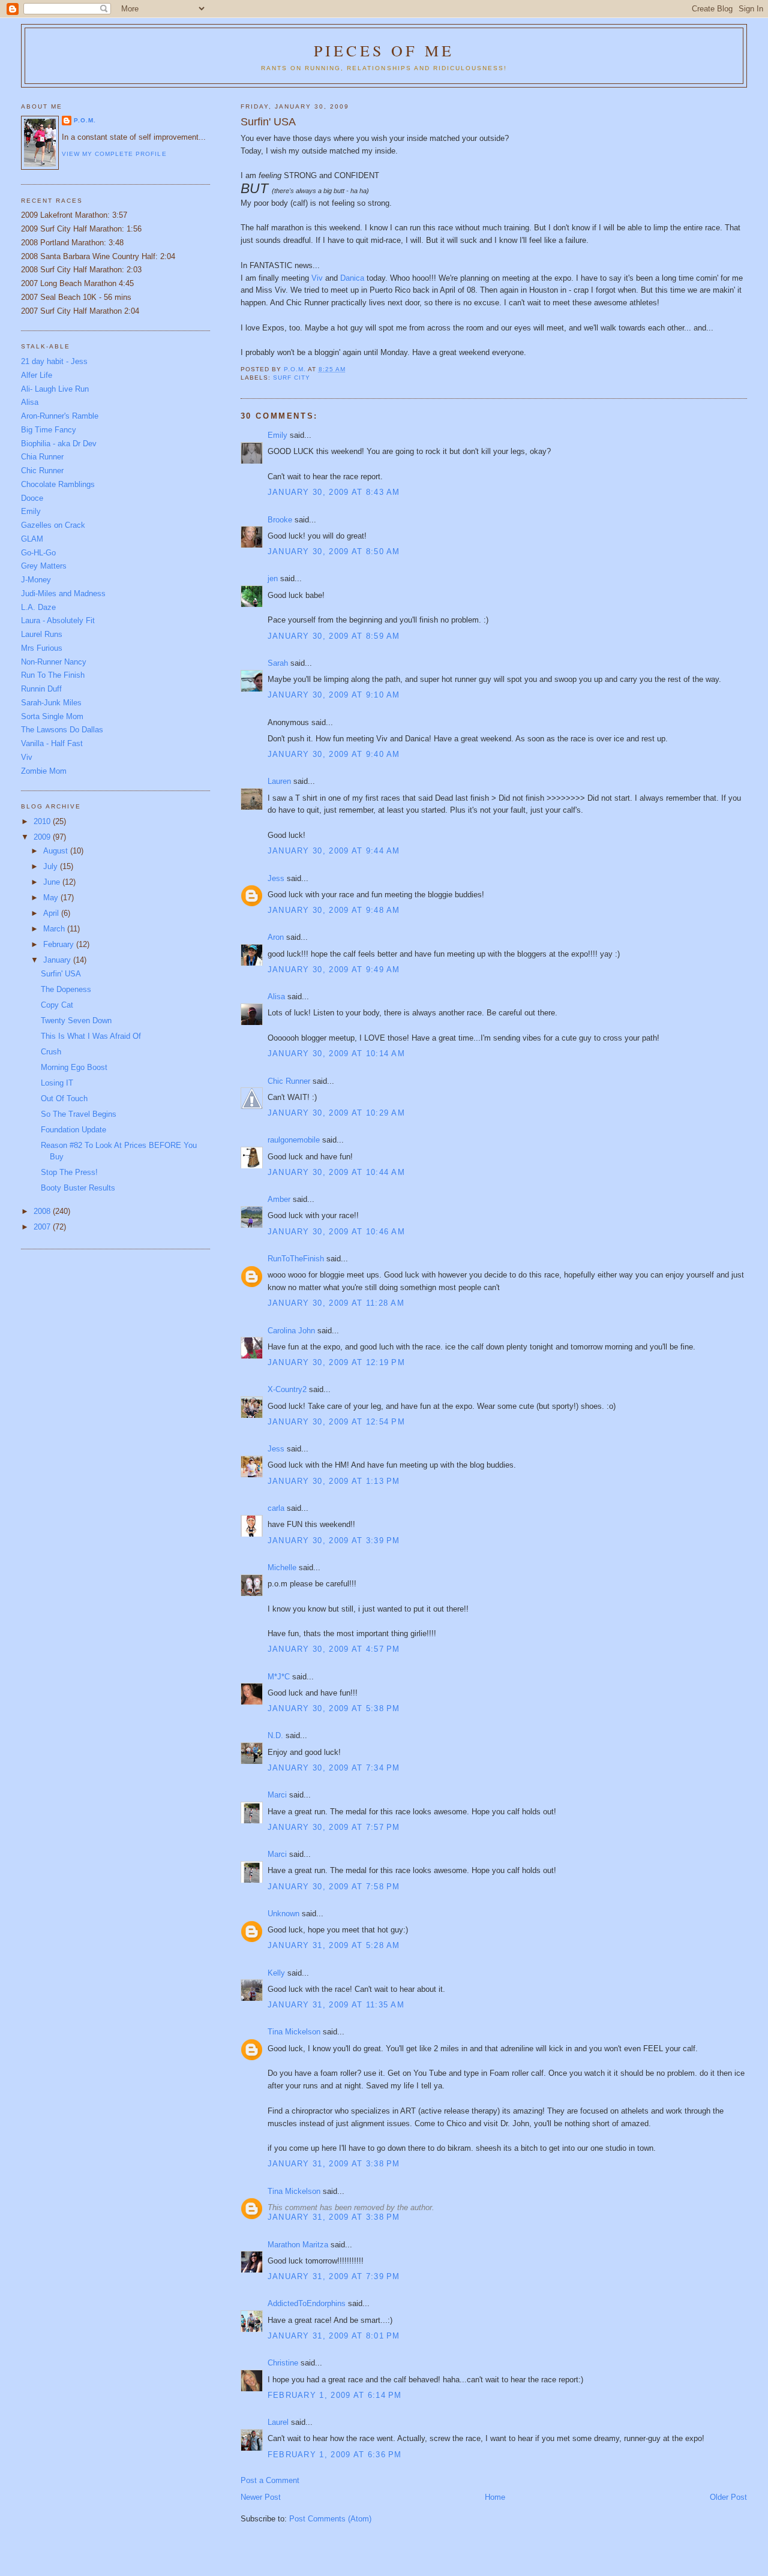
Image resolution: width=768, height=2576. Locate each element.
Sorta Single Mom (52, 716)
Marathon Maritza (298, 2245)
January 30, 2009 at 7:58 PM (334, 1887)
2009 (43, 837)
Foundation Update (73, 1130)
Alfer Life (37, 375)
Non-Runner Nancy (54, 662)
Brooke (280, 520)
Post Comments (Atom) (330, 2519)
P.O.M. (85, 120)
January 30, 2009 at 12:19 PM (336, 1362)
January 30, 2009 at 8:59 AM (334, 636)
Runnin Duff (41, 689)
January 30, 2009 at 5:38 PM (334, 1708)
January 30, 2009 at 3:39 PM (334, 1541)
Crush (51, 1052)
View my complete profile (114, 154)
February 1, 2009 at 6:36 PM (335, 2455)
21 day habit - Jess (54, 361)
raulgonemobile (294, 1140)
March (55, 929)
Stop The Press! (69, 1172)
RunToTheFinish (296, 1259)
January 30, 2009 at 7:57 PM (334, 1827)
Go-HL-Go (38, 553)
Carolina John (291, 1331)
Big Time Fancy (49, 430)
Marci (277, 1795)
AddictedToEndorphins (307, 2303)
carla (276, 1508)
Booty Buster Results (78, 1188)
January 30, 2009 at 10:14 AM (336, 1053)
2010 (43, 821)
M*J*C (279, 1677)
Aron (276, 937)
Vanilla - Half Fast (52, 743)
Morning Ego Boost (74, 1067)
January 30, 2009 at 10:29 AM (336, 1113)
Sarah (278, 663)
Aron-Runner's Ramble (60, 416)
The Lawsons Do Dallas (62, 730)
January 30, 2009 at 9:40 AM (334, 754)
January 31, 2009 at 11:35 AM (336, 2005)
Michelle (282, 1567)
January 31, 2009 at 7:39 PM (334, 2276)
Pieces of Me (384, 50)
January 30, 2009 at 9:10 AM (334, 695)
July (52, 866)
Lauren (279, 781)
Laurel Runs (42, 634)
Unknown (283, 1914)
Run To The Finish (53, 675)
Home (495, 2497)
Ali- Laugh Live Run (55, 389)
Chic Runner (289, 1081)
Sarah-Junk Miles (51, 703)
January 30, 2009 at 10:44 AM (336, 1172)
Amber (279, 1199)
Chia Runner (42, 457)
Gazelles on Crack (53, 525)
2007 (43, 1227)
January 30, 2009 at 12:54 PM (336, 1422)
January (58, 960)
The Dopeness (66, 989)
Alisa (276, 997)
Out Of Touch (64, 1098)
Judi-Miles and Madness (63, 593)
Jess (277, 878)
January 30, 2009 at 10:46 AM (336, 1232)
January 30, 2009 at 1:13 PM (334, 1481)
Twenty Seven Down (76, 1021)
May (52, 898)
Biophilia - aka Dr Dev (59, 444)
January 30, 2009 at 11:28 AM (336, 1303)
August (57, 851)
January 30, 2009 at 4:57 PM (334, 1649)
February (60, 944)
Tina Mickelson (294, 2032)
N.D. (275, 1735)
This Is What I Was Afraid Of (91, 1036)
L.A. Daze (38, 607)
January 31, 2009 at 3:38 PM (334, 2164)
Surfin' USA (61, 974)
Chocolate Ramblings (58, 484)
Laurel (278, 2422)
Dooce (32, 498)
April (52, 913)
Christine (283, 2363)
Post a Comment (270, 2480)
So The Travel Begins (79, 1114)
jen (273, 578)
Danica (353, 278)
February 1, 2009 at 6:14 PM (335, 2395)
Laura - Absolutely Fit (58, 620)
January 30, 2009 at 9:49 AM (334, 970)
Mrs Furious (42, 648)
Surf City (292, 378)
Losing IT (57, 1083)
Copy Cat (57, 1005)
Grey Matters (44, 566)
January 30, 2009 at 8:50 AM (334, 551)
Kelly (276, 1973)
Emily (277, 435)
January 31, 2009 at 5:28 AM (334, 1945)
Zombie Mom (44, 771)
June (53, 882)
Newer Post (261, 2497)
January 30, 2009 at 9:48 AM (334, 910)
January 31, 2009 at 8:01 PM (334, 2336)
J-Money (36, 580)
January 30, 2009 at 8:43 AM (334, 492)
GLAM (32, 539)
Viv (318, 278)
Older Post (728, 2497)
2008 (43, 1211)
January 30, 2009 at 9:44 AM (334, 851)
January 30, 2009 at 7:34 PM (334, 1768)
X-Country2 (287, 1389)
